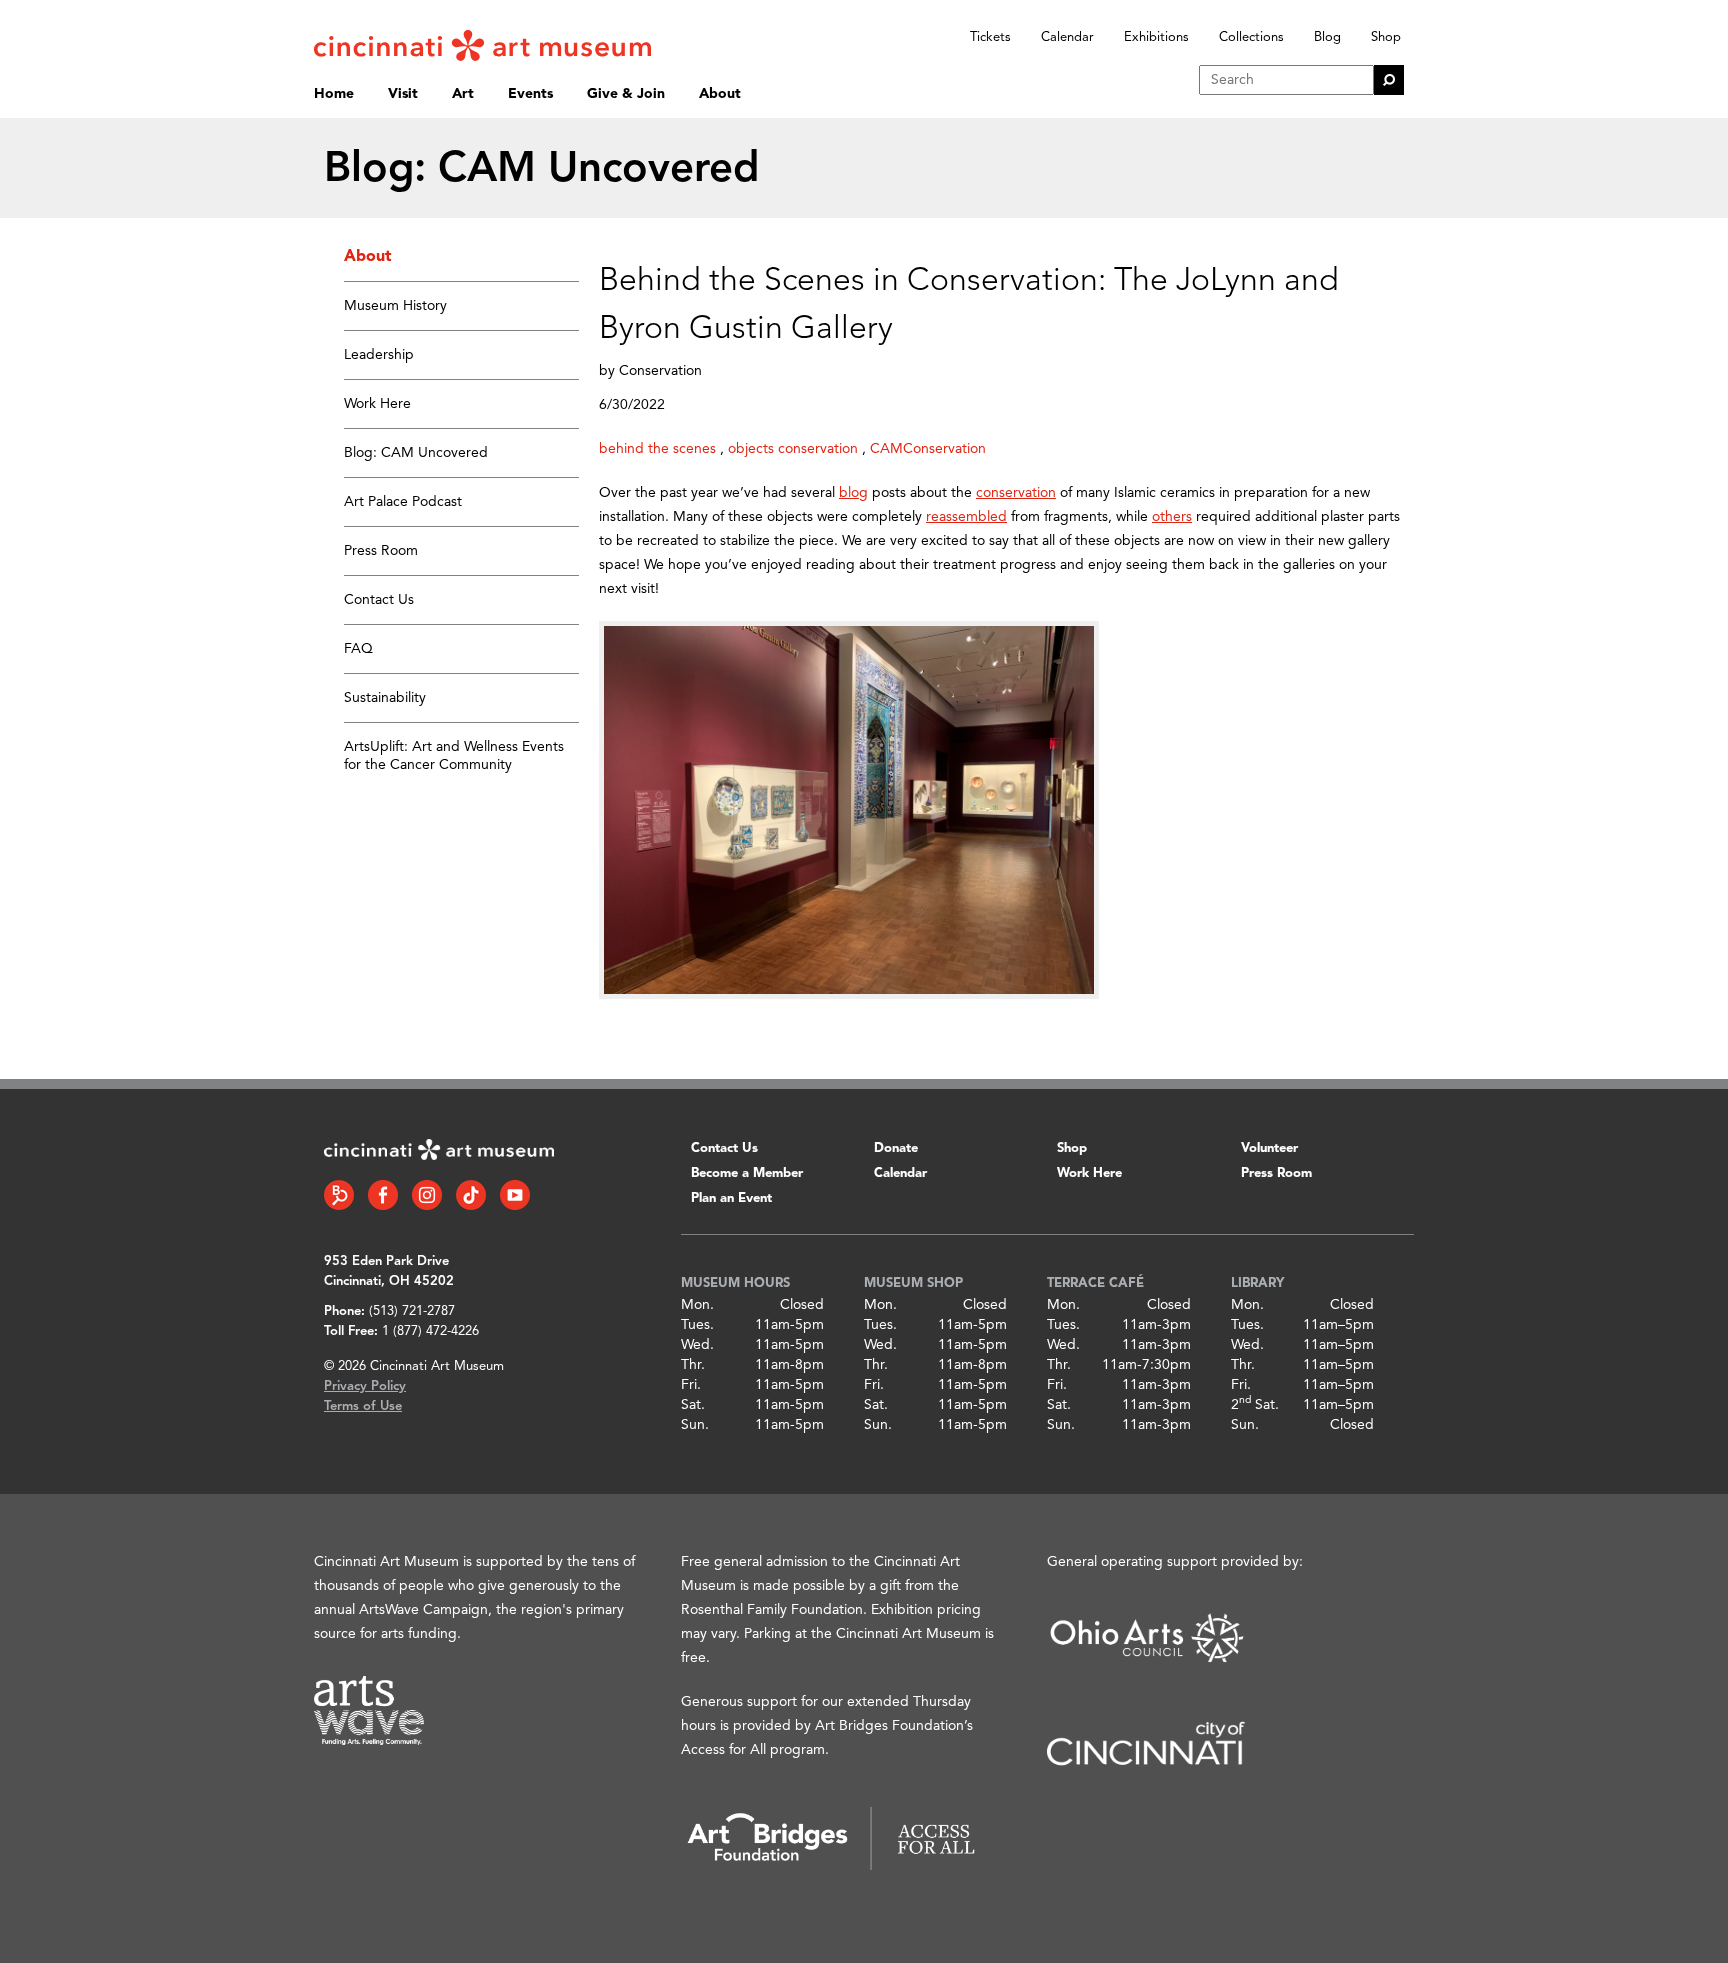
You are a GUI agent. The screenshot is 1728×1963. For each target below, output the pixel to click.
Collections (1251, 37)
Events (530, 94)
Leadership (379, 355)
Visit (403, 94)
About (720, 94)
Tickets (990, 37)
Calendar (1067, 37)
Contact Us (379, 600)
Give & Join (626, 94)
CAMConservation (928, 449)
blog (853, 493)
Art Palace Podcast (403, 502)
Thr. (693, 1365)
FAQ (358, 649)
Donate (896, 1148)
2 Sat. (1255, 1405)
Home (334, 94)
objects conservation (793, 449)
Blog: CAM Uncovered (416, 453)
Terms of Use (363, 1406)
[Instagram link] (427, 1195)
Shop (1386, 37)
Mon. (697, 1305)
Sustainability (385, 698)
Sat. (693, 1405)
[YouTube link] (515, 1195)
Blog (1327, 37)
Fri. (691, 1385)
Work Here (377, 404)
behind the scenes (657, 449)
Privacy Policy (365, 1386)
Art (463, 94)
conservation (1016, 493)
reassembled (966, 517)
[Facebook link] (383, 1195)
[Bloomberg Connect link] (339, 1195)
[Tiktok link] (471, 1195)
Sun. (695, 1425)
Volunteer (1269, 1148)
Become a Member (747, 1173)
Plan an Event (731, 1198)
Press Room (381, 551)
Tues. (697, 1325)
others (1172, 517)
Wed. (697, 1345)
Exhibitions (1156, 37)
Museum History (395, 306)
